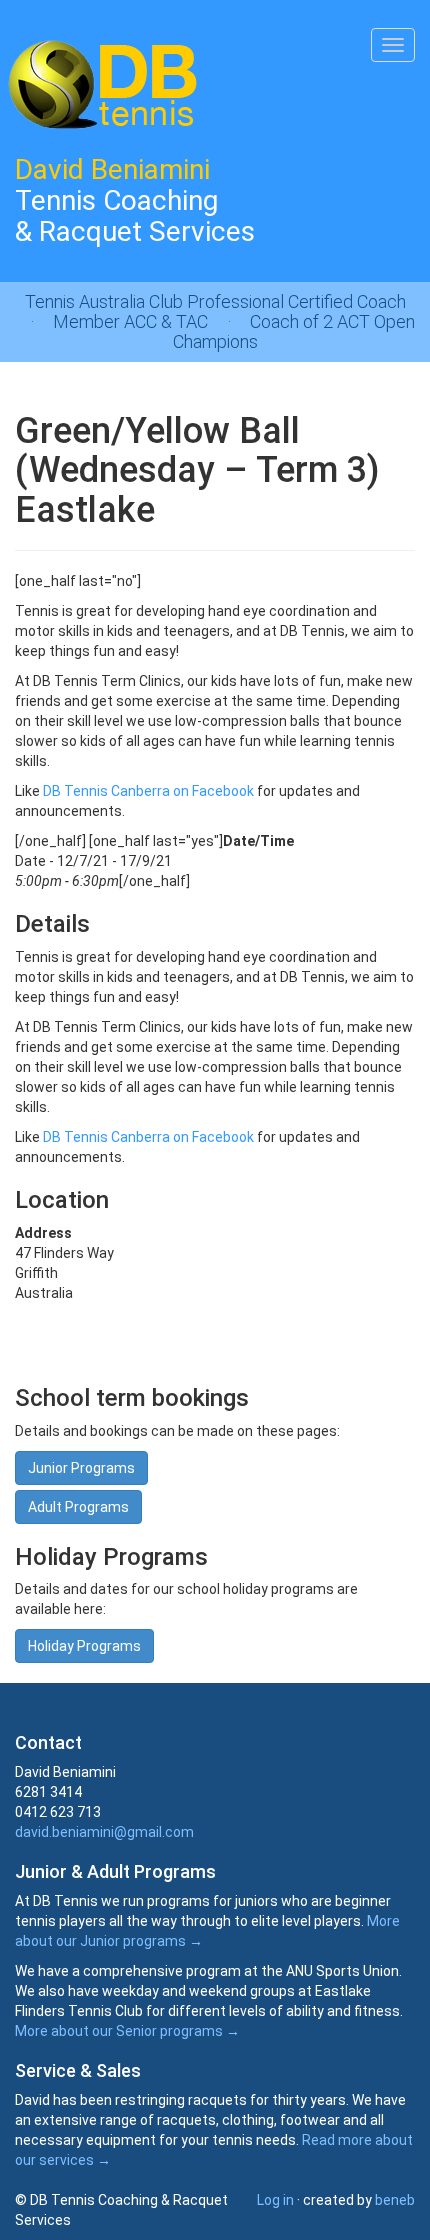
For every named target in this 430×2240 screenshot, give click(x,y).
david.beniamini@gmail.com (104, 1832)
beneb (395, 2200)
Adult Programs (78, 1507)
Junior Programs (81, 1468)
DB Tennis (100, 85)
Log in (275, 2200)
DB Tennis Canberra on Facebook (148, 791)
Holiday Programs (84, 1646)
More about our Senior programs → (127, 2031)
